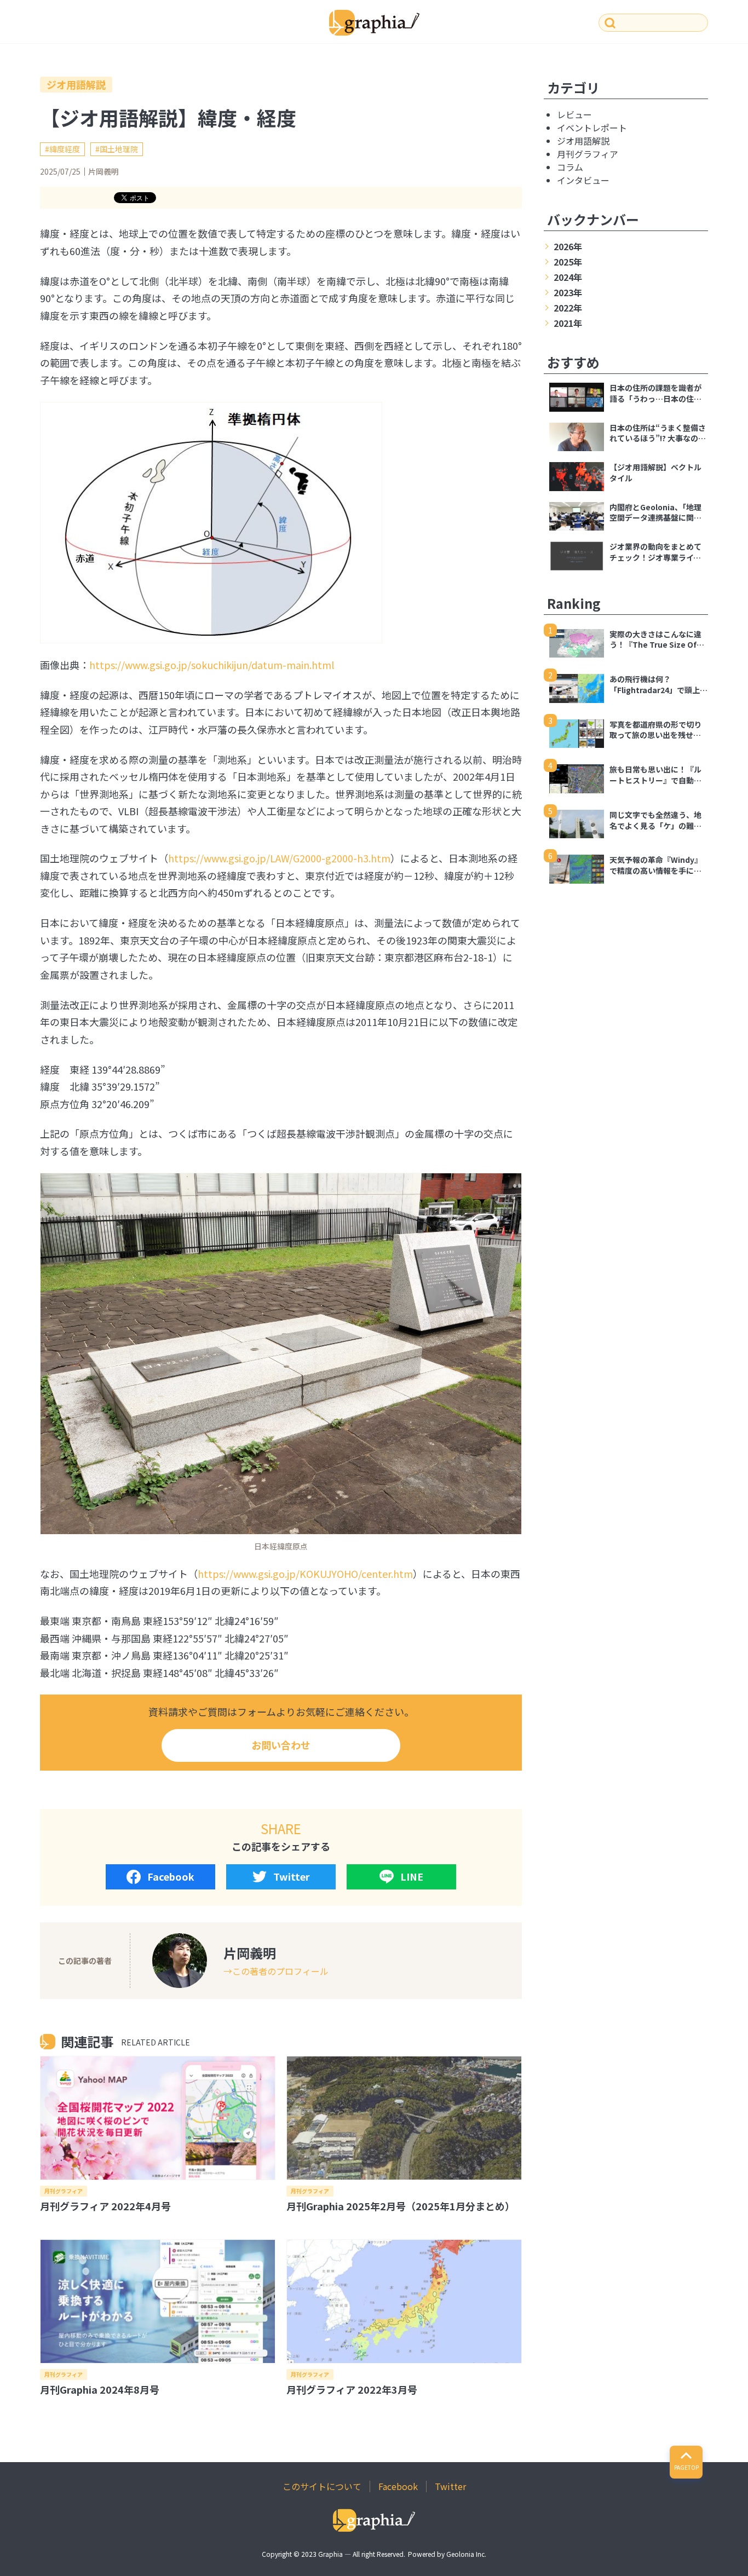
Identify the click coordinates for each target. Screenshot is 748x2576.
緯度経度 (65, 149)
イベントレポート (592, 128)
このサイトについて (322, 2486)
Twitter (292, 1876)
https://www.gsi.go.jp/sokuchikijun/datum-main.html (212, 665)
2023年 (568, 292)
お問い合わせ (281, 1745)
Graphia (330, 2554)
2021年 (568, 323)
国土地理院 (119, 149)
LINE (412, 1876)
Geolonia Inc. (466, 2554)
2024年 (568, 277)
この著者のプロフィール (280, 1971)
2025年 (568, 262)
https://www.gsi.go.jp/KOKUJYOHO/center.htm (305, 1574)
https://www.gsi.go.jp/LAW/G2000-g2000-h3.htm (279, 858)
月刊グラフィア (64, 2191)
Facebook (171, 1876)
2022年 (568, 308)
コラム (570, 167)
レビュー (574, 114)
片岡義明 (103, 171)
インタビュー (583, 180)
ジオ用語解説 (76, 84)
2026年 (568, 246)
